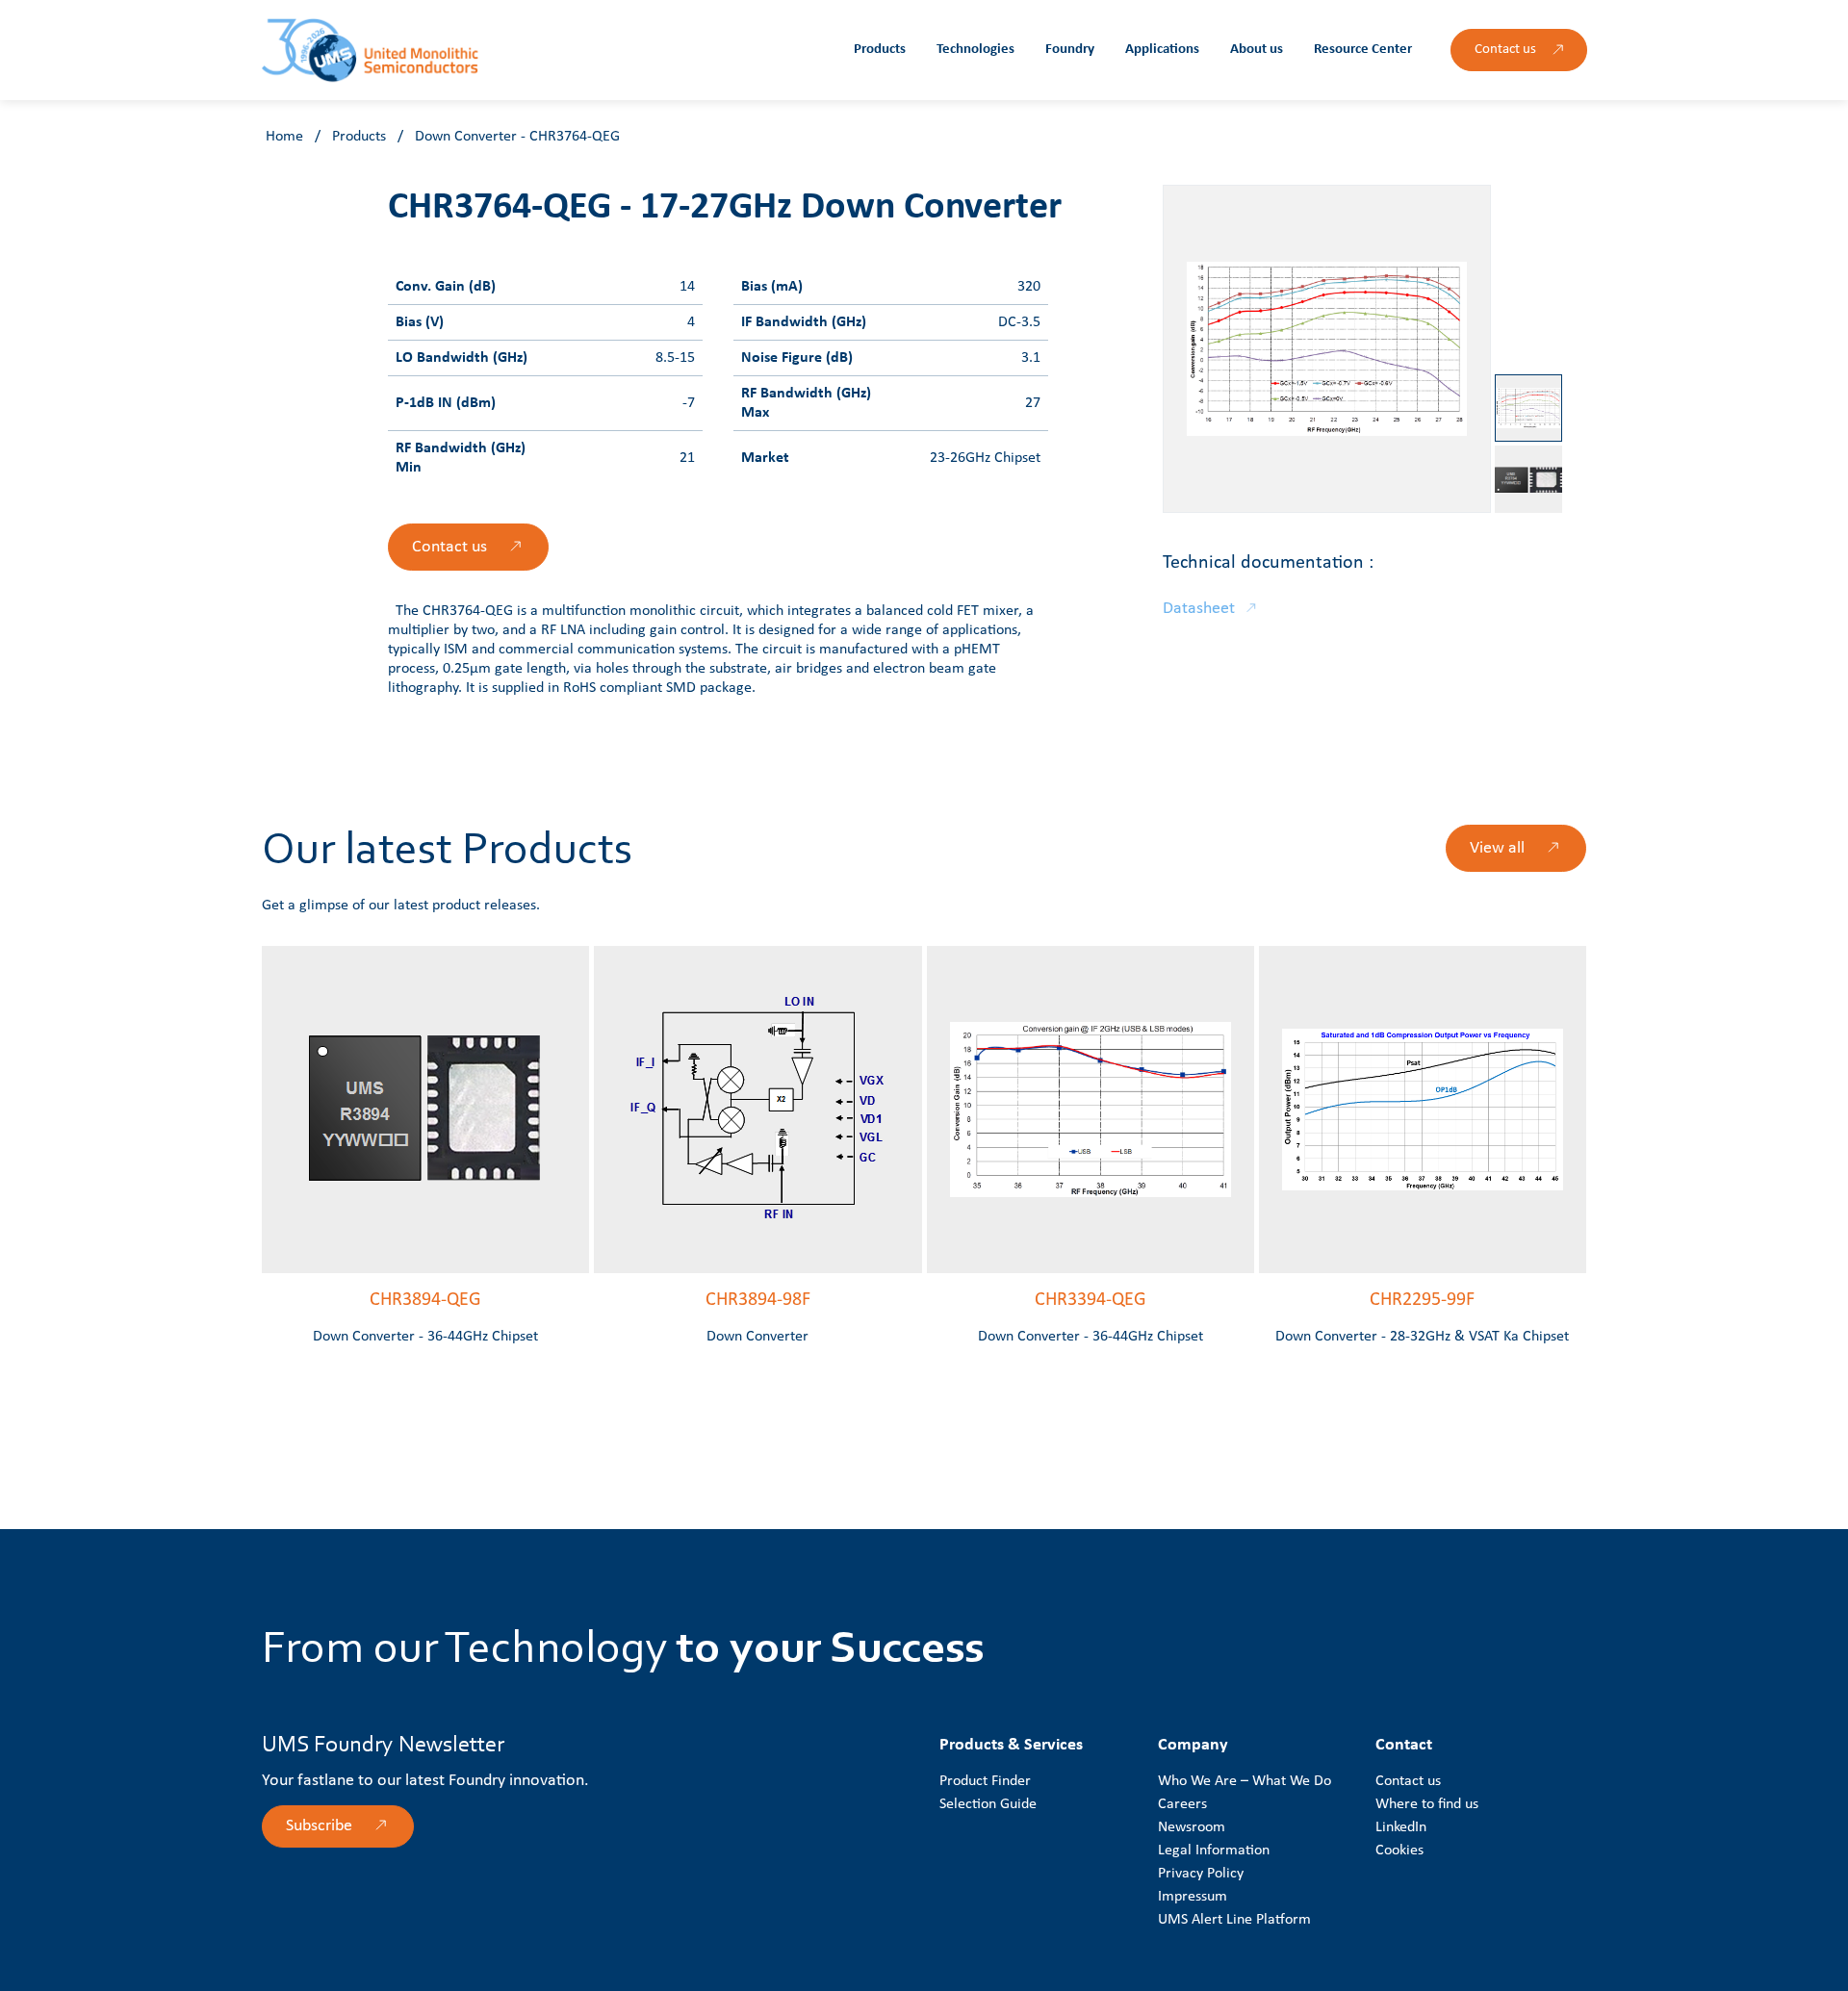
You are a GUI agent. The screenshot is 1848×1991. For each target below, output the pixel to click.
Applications (1162, 50)
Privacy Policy (1201, 1874)
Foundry (1070, 50)
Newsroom (1192, 1827)
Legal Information (1214, 1851)
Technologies (975, 50)
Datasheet (1199, 609)
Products (880, 50)
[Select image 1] (1528, 408)
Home (284, 137)
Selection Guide (988, 1804)
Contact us (1505, 50)
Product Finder (985, 1781)
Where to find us (1427, 1804)
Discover (407, 1234)
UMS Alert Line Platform (1234, 1920)
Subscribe (319, 1826)
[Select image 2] (1528, 479)
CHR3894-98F (758, 1300)
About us (1257, 50)
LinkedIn (1401, 1827)
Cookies (1399, 1851)
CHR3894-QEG (425, 1300)
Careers (1182, 1804)
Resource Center (1363, 50)
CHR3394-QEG (1091, 1300)
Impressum (1193, 1897)
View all (1497, 848)
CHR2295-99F (1422, 1300)
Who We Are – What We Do (1245, 1781)
